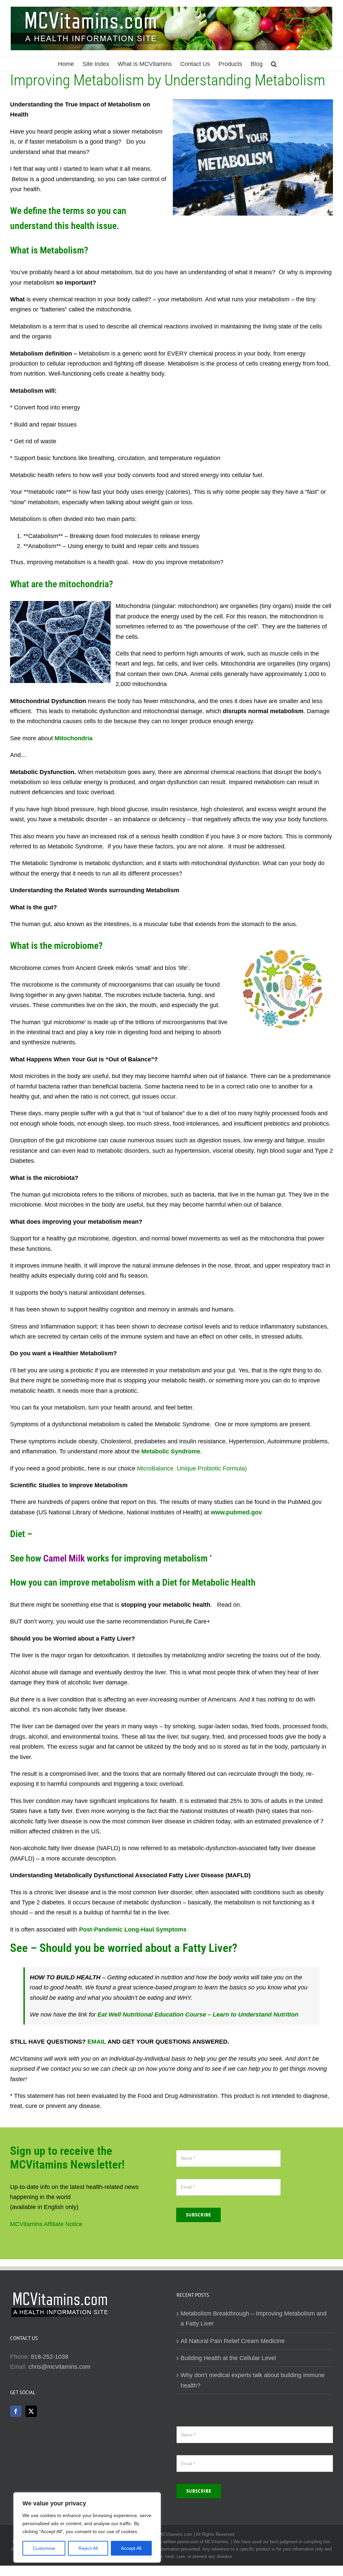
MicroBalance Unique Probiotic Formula (191, 1468)
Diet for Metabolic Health (209, 1582)
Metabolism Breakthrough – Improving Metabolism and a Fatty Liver (254, 2319)
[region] (87, 2527)
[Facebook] (16, 2411)
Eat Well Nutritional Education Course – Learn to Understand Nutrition (198, 2015)
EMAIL (97, 2042)
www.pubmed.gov (236, 1512)
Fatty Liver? (210, 1948)
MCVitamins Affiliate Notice (46, 2224)
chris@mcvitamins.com (59, 2367)
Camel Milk (64, 1558)
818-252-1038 (50, 2357)
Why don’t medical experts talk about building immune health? (253, 2380)
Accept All (131, 2548)
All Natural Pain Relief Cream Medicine (233, 2341)
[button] (274, 64)
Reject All (88, 2548)
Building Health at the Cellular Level (228, 2358)
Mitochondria (74, 738)
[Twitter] (31, 2411)
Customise (44, 2548)
